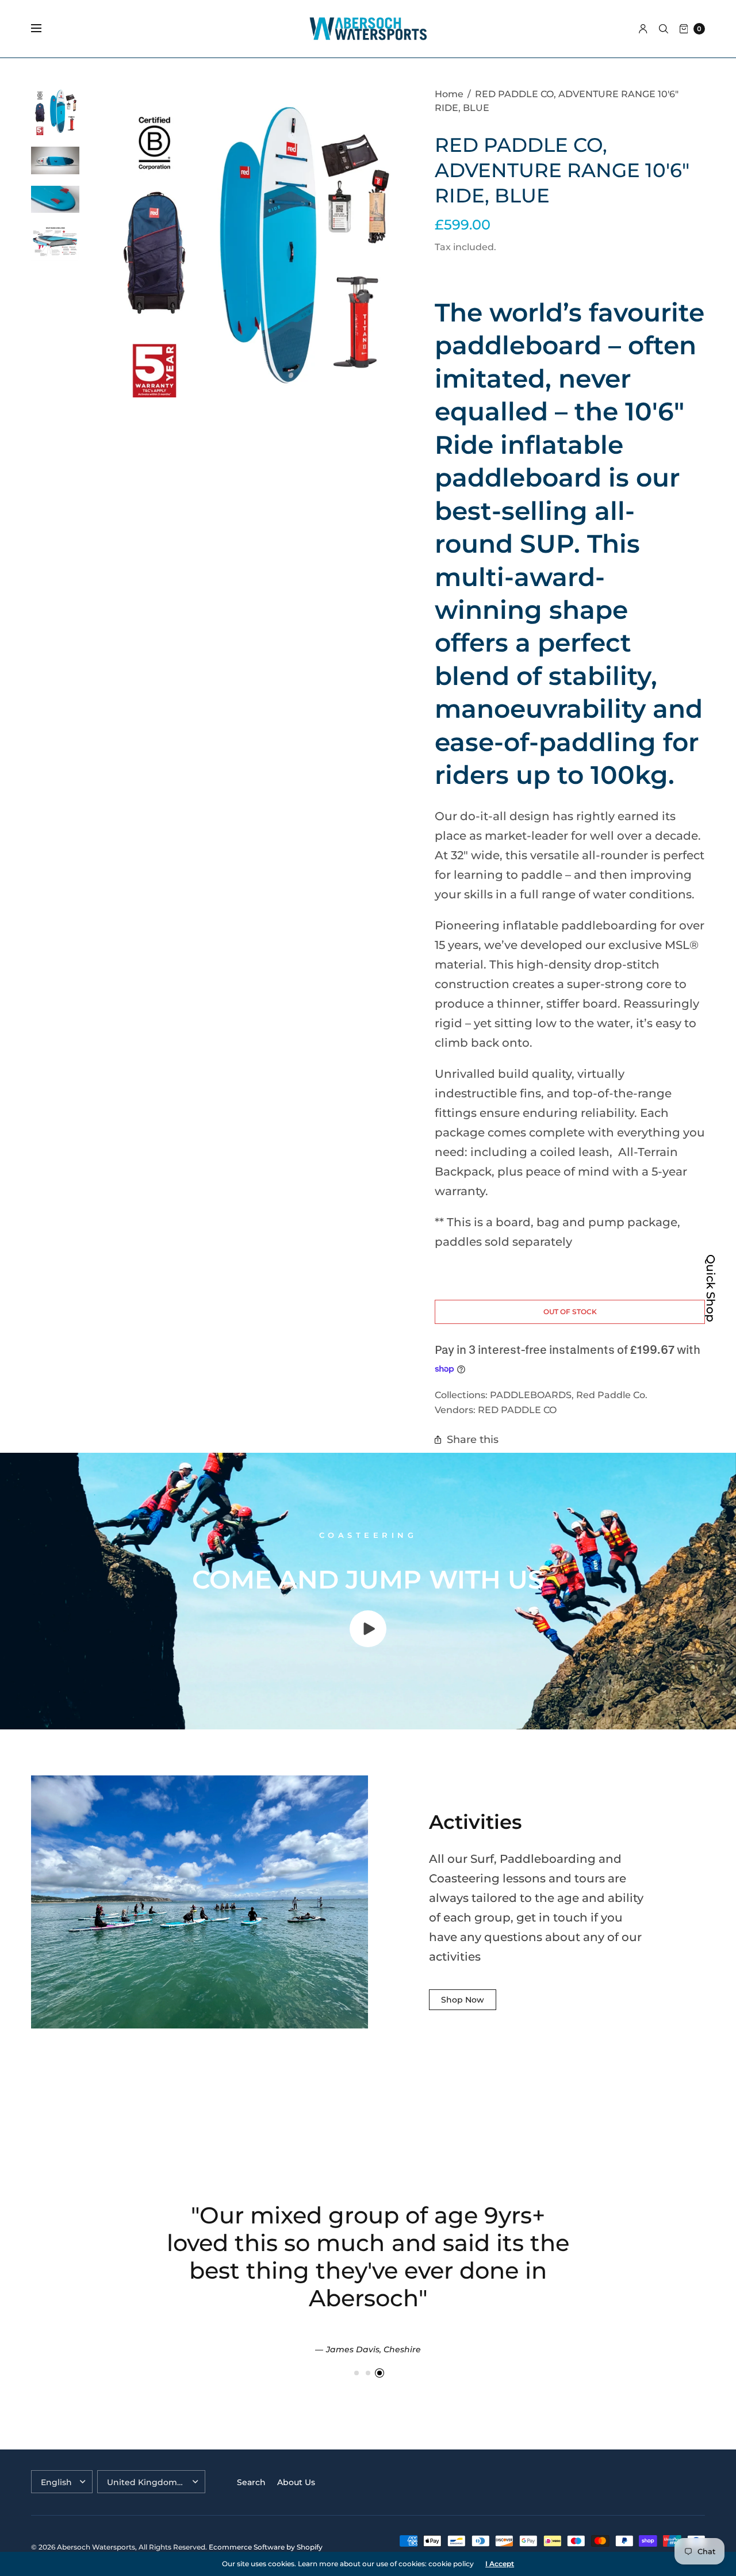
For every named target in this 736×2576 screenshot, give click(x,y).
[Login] (643, 29)
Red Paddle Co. (612, 1395)
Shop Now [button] (463, 2000)
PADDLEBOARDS (531, 1395)
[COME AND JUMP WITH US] (368, 1643)
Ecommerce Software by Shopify (266, 2547)
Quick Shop (711, 1288)
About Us (296, 2482)
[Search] (664, 29)
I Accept (500, 2564)
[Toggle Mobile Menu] (44, 29)
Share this (473, 1439)
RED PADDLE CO (517, 1410)
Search (251, 2482)
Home (449, 94)
